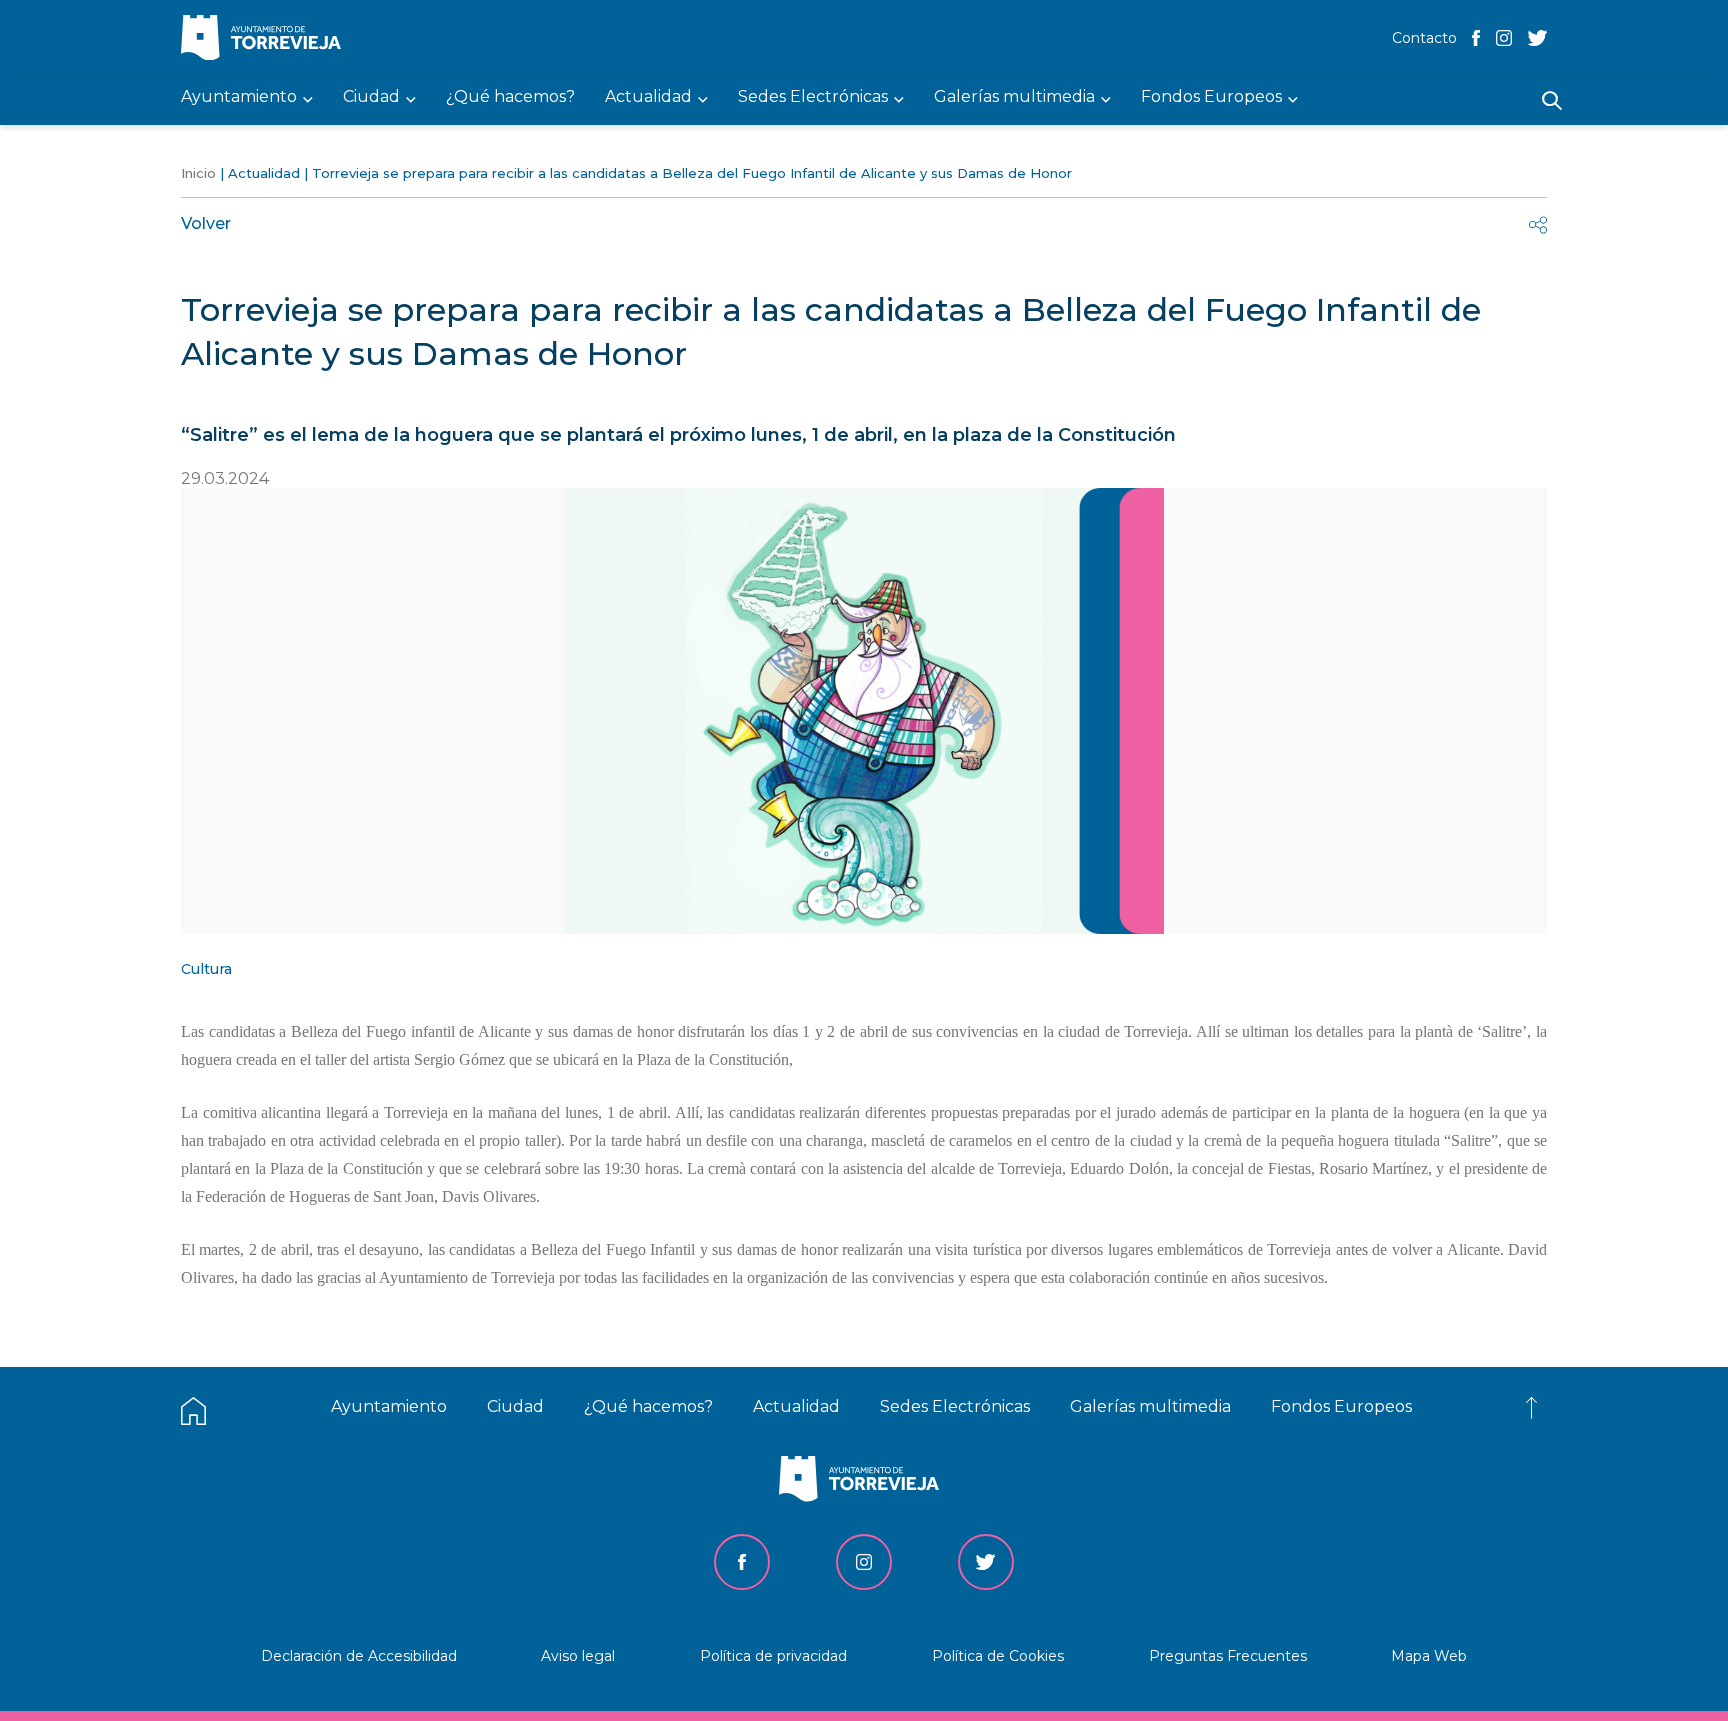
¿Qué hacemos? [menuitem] (510, 97)
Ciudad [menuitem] (371, 97)
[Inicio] (266, 39)
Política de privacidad (773, 1656)
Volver (206, 223)
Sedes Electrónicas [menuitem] (813, 97)
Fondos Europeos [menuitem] (1211, 97)
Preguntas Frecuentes (1228, 1656)
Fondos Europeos (1341, 1406)
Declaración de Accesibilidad (359, 1656)
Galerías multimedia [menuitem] (1014, 97)
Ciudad (515, 1406)
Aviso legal (578, 1656)
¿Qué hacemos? (648, 1406)
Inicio (198, 173)
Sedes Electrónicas (955, 1406)
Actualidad (264, 173)
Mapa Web (1429, 1656)
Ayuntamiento (389, 1406)
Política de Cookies (998, 1656)
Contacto (1424, 38)
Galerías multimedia (1150, 1406)
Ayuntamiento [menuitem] (239, 97)
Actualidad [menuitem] (648, 97)
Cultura (206, 969)
